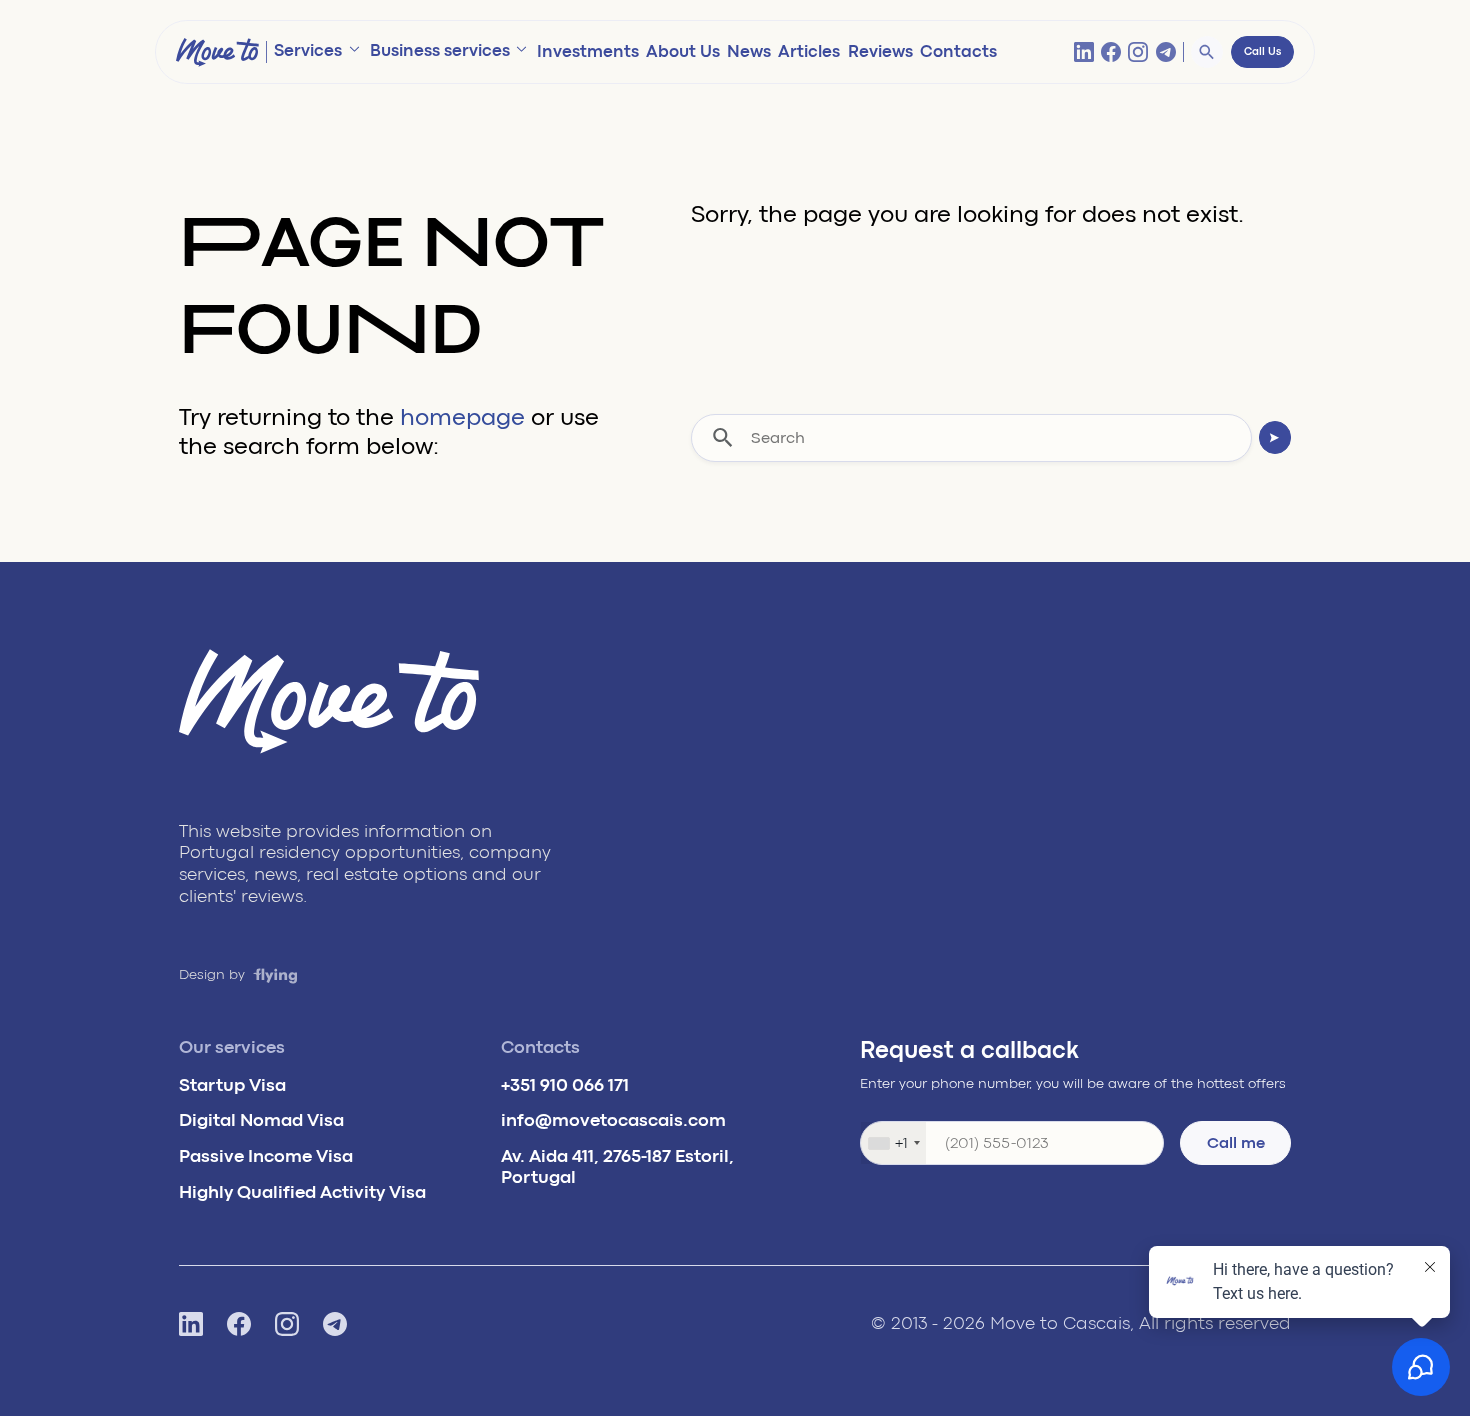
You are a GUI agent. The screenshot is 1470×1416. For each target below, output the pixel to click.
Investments (588, 51)
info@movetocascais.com (613, 1120)
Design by (214, 974)
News (749, 51)
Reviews (880, 51)
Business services (440, 50)
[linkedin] (1084, 52)
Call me (1236, 1143)
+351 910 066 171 (565, 1085)
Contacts (958, 51)
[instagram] (1138, 52)
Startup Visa (232, 1085)
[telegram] (1166, 52)
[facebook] (1111, 52)
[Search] (1207, 52)
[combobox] (893, 1143)
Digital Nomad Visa (261, 1120)
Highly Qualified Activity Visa (302, 1192)
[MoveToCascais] (217, 52)
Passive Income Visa (266, 1156)
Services (308, 50)
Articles (809, 51)
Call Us (1262, 52)
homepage (462, 417)
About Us (683, 51)
